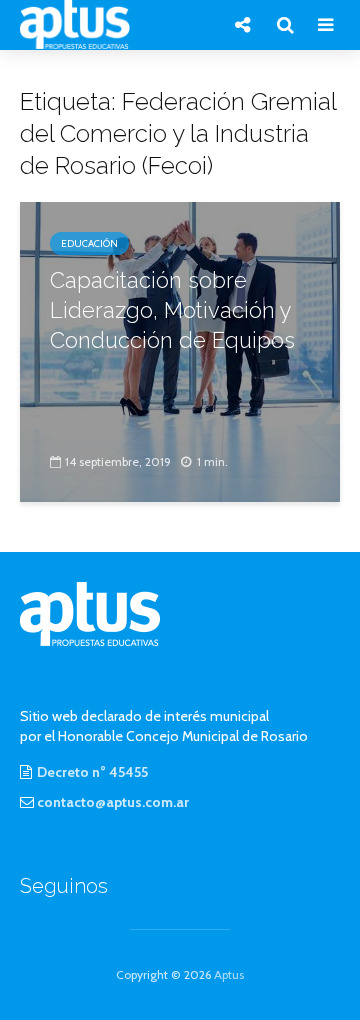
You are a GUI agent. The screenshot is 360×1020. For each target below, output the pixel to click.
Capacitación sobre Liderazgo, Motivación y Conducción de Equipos (172, 310)
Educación (89, 243)
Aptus (229, 974)
